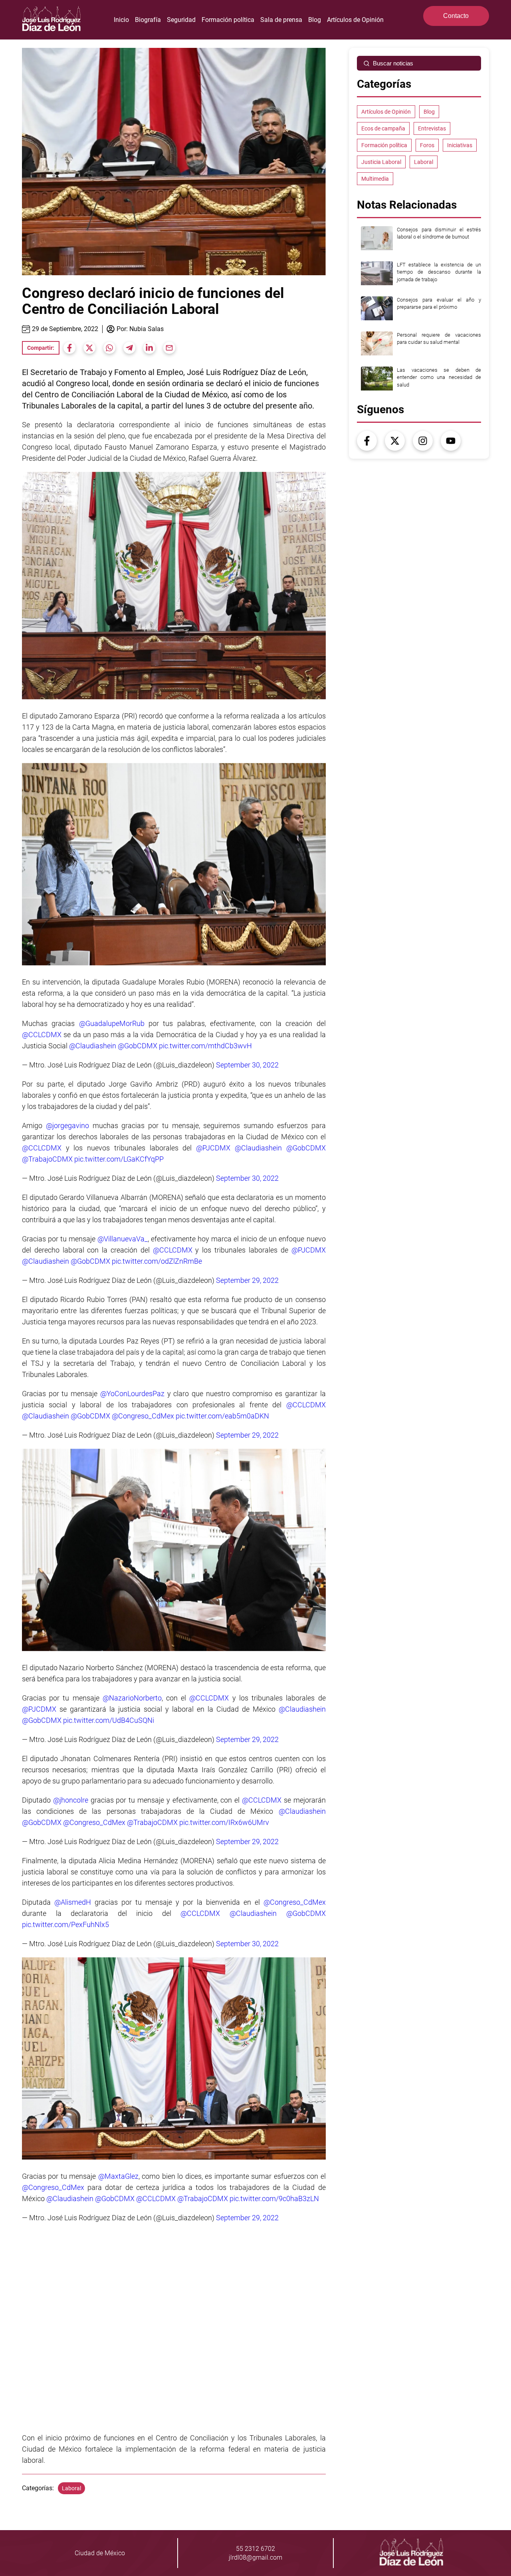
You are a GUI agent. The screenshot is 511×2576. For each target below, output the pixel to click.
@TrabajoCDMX (47, 1159)
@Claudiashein (93, 1046)
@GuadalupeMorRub (112, 1024)
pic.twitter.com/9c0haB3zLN (274, 2198)
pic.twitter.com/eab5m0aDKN (222, 1416)
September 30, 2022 (247, 1065)
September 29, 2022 (247, 1281)
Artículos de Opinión (355, 20)
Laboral (71, 2488)
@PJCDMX (213, 1148)
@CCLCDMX (42, 1035)
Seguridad (181, 20)
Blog (315, 20)
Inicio (121, 20)
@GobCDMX (138, 1046)
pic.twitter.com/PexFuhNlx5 (65, 1924)
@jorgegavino (67, 1126)
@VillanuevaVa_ (123, 1239)
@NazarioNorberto (132, 1698)
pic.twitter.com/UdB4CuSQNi (109, 1720)
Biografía (148, 20)
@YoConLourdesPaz (132, 1394)
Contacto (456, 16)
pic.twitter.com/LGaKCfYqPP (119, 1159)
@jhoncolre (71, 1800)
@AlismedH (73, 1902)
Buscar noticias (393, 63)
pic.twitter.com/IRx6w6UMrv (224, 1822)
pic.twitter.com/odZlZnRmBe (157, 1261)
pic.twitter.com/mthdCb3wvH (205, 1046)
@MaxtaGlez (118, 2176)
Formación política (228, 20)
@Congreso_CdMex (143, 1416)
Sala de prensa (281, 20)
